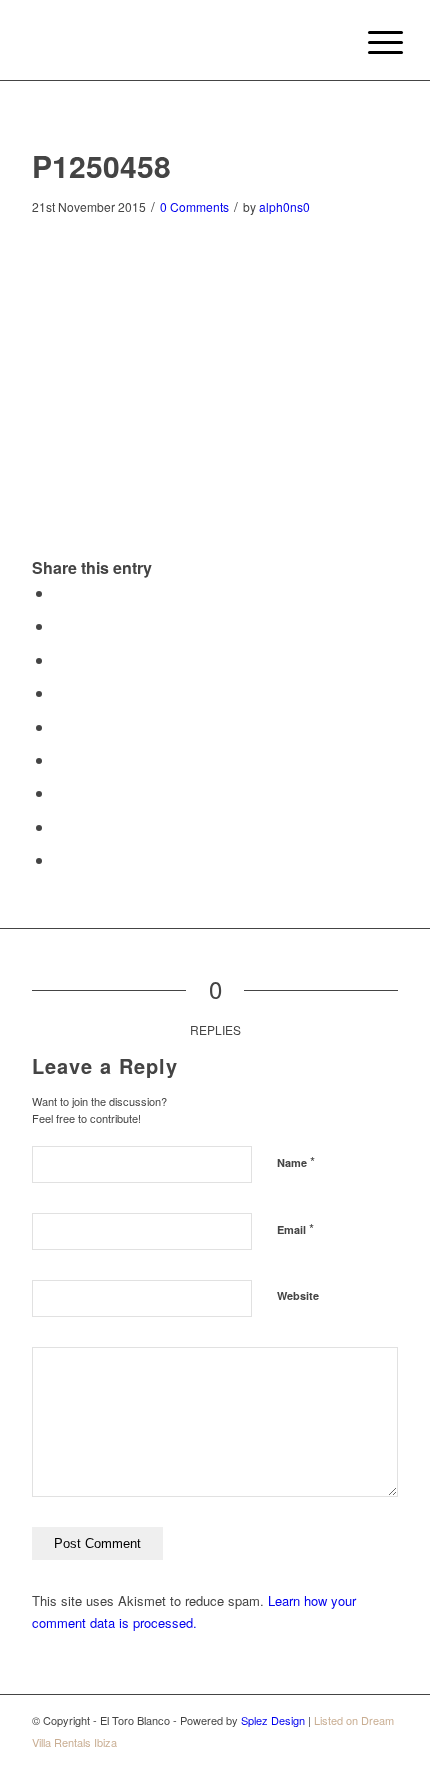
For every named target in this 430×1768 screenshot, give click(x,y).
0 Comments (194, 206)
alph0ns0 (284, 206)
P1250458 (101, 165)
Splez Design (273, 1720)
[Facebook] (383, 1742)
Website (298, 1295)
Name (296, 1161)
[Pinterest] (353, 1742)
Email (295, 1228)
